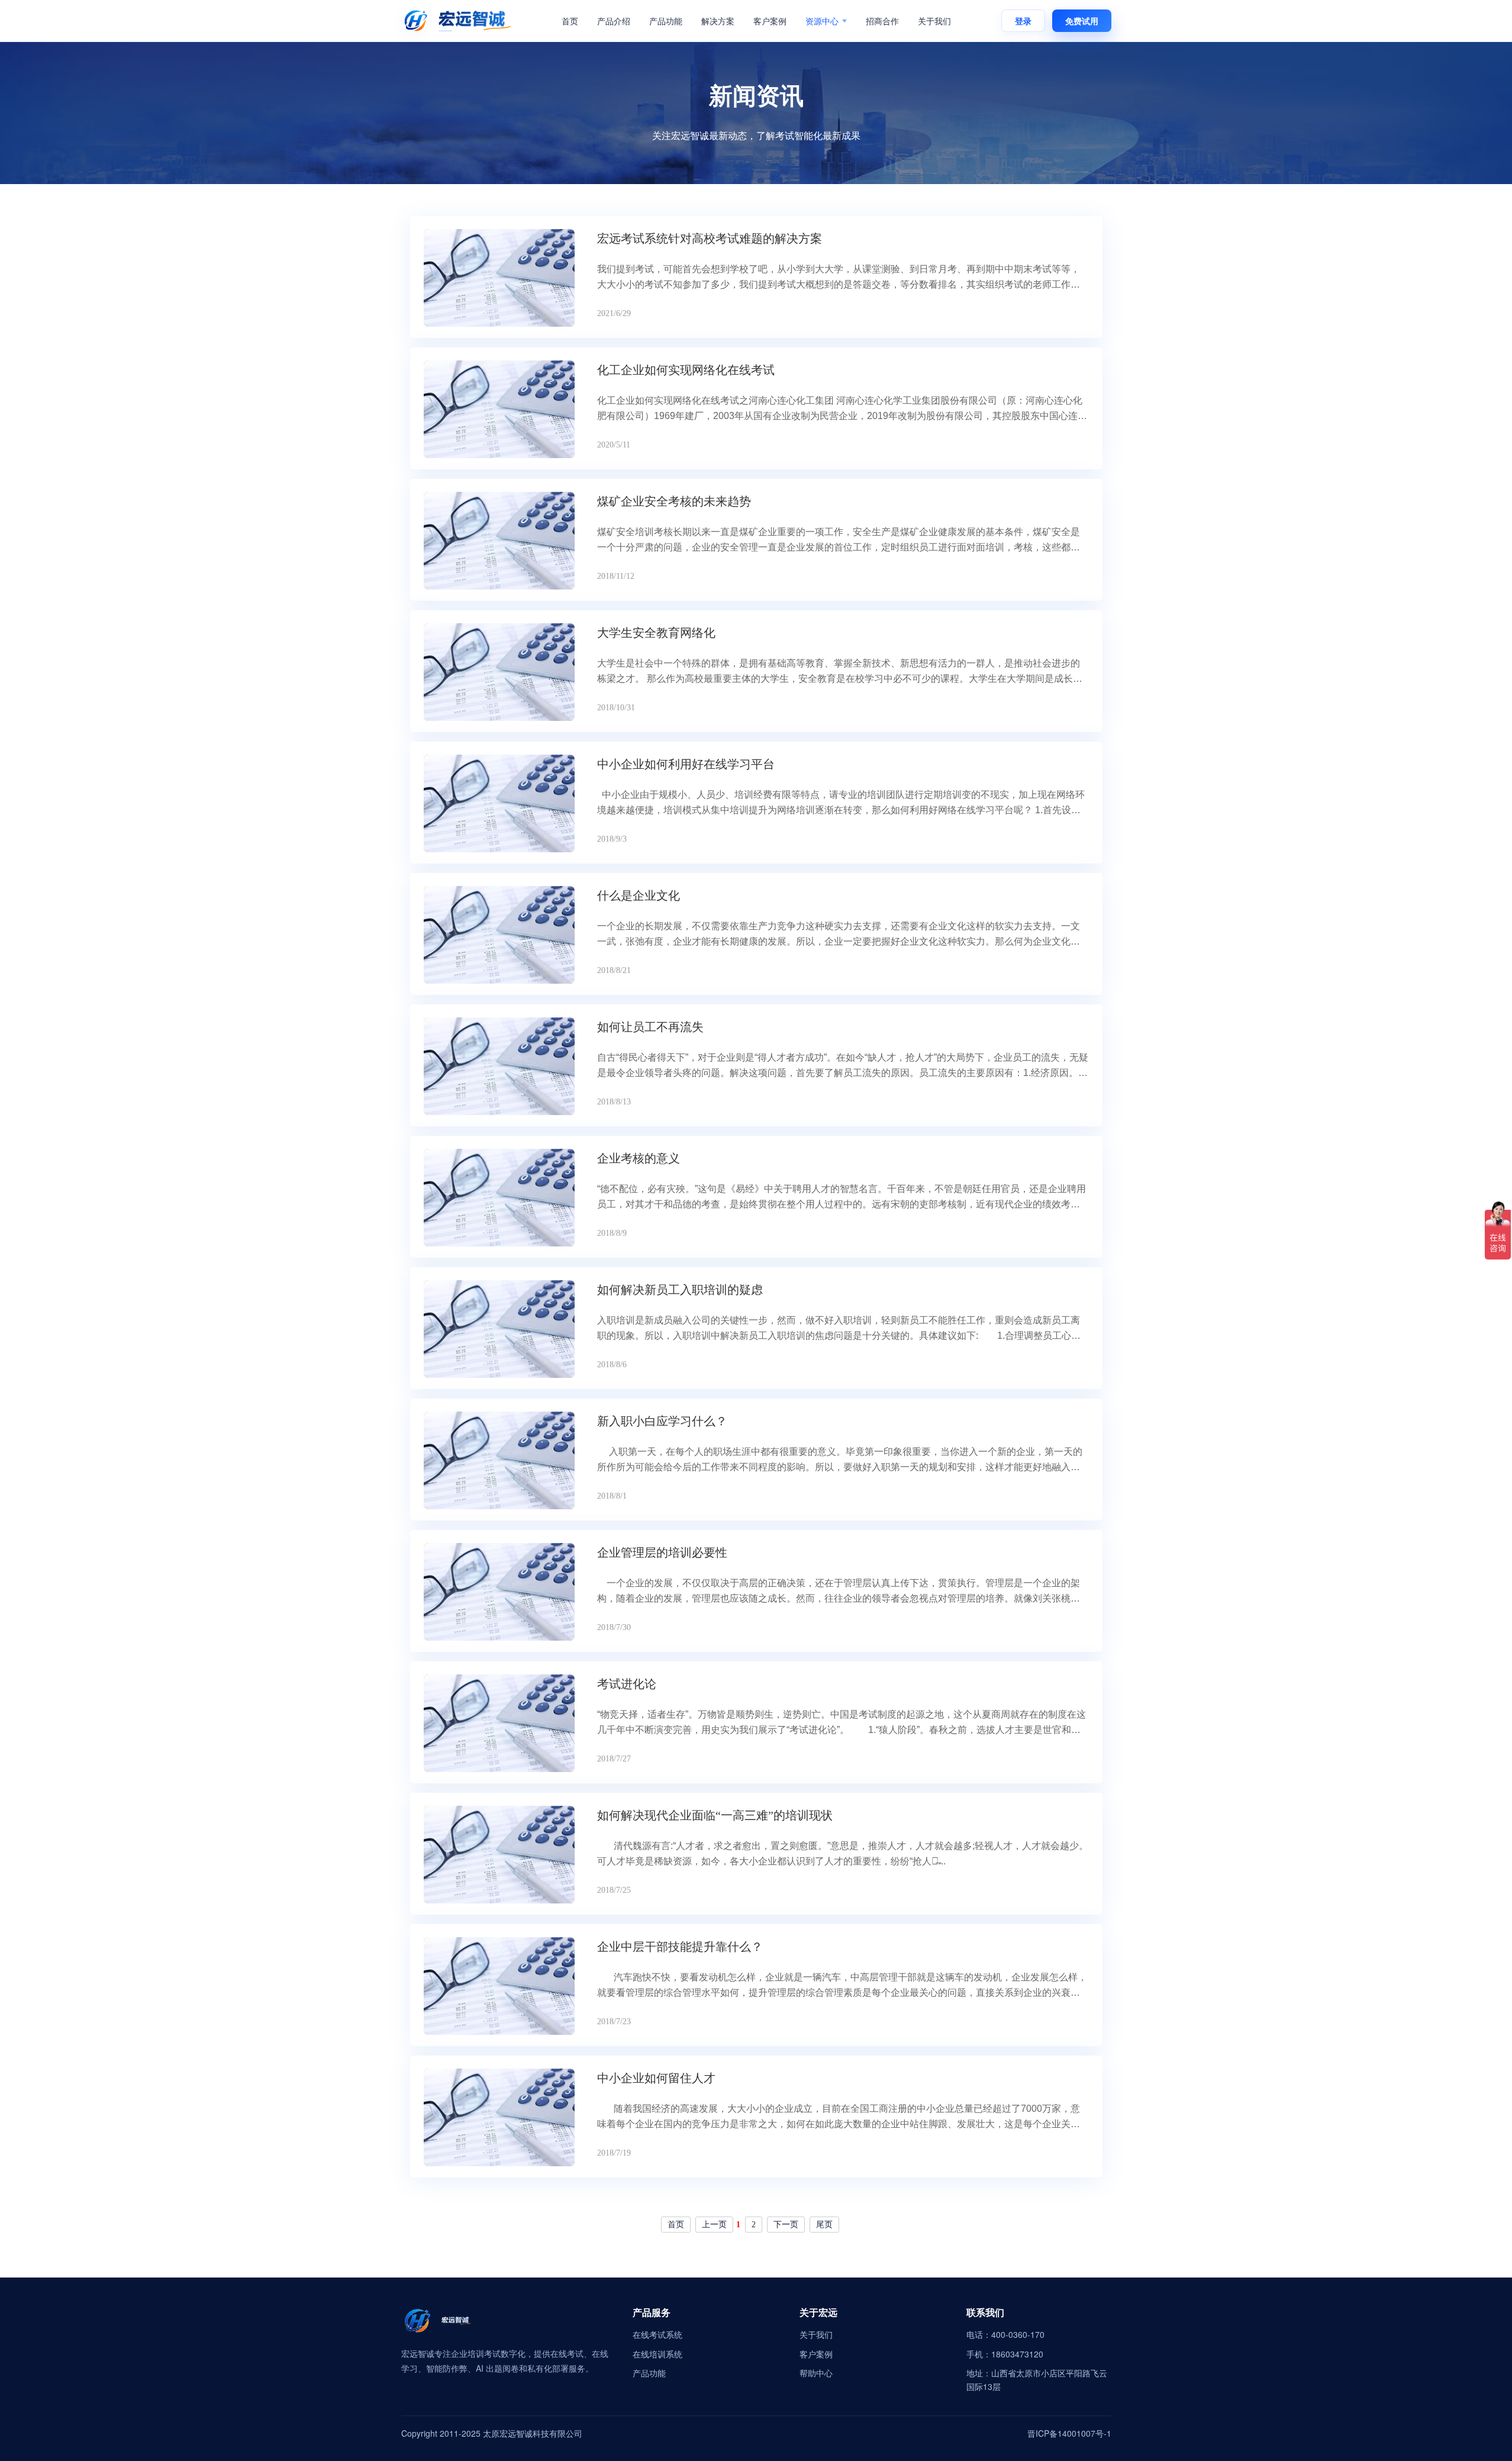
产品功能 (666, 21)
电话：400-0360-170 (1005, 2334)
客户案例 (770, 21)
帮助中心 (816, 2373)
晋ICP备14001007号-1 (1069, 2433)
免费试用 (1082, 21)
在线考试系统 (657, 2334)
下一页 (786, 2225)
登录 (1023, 21)
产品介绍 (614, 21)
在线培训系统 (657, 2354)
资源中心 (822, 21)
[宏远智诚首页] (457, 21)
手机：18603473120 (1005, 2354)
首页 (570, 21)
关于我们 (934, 21)
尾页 (824, 2225)
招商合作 (882, 21)
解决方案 (718, 21)
